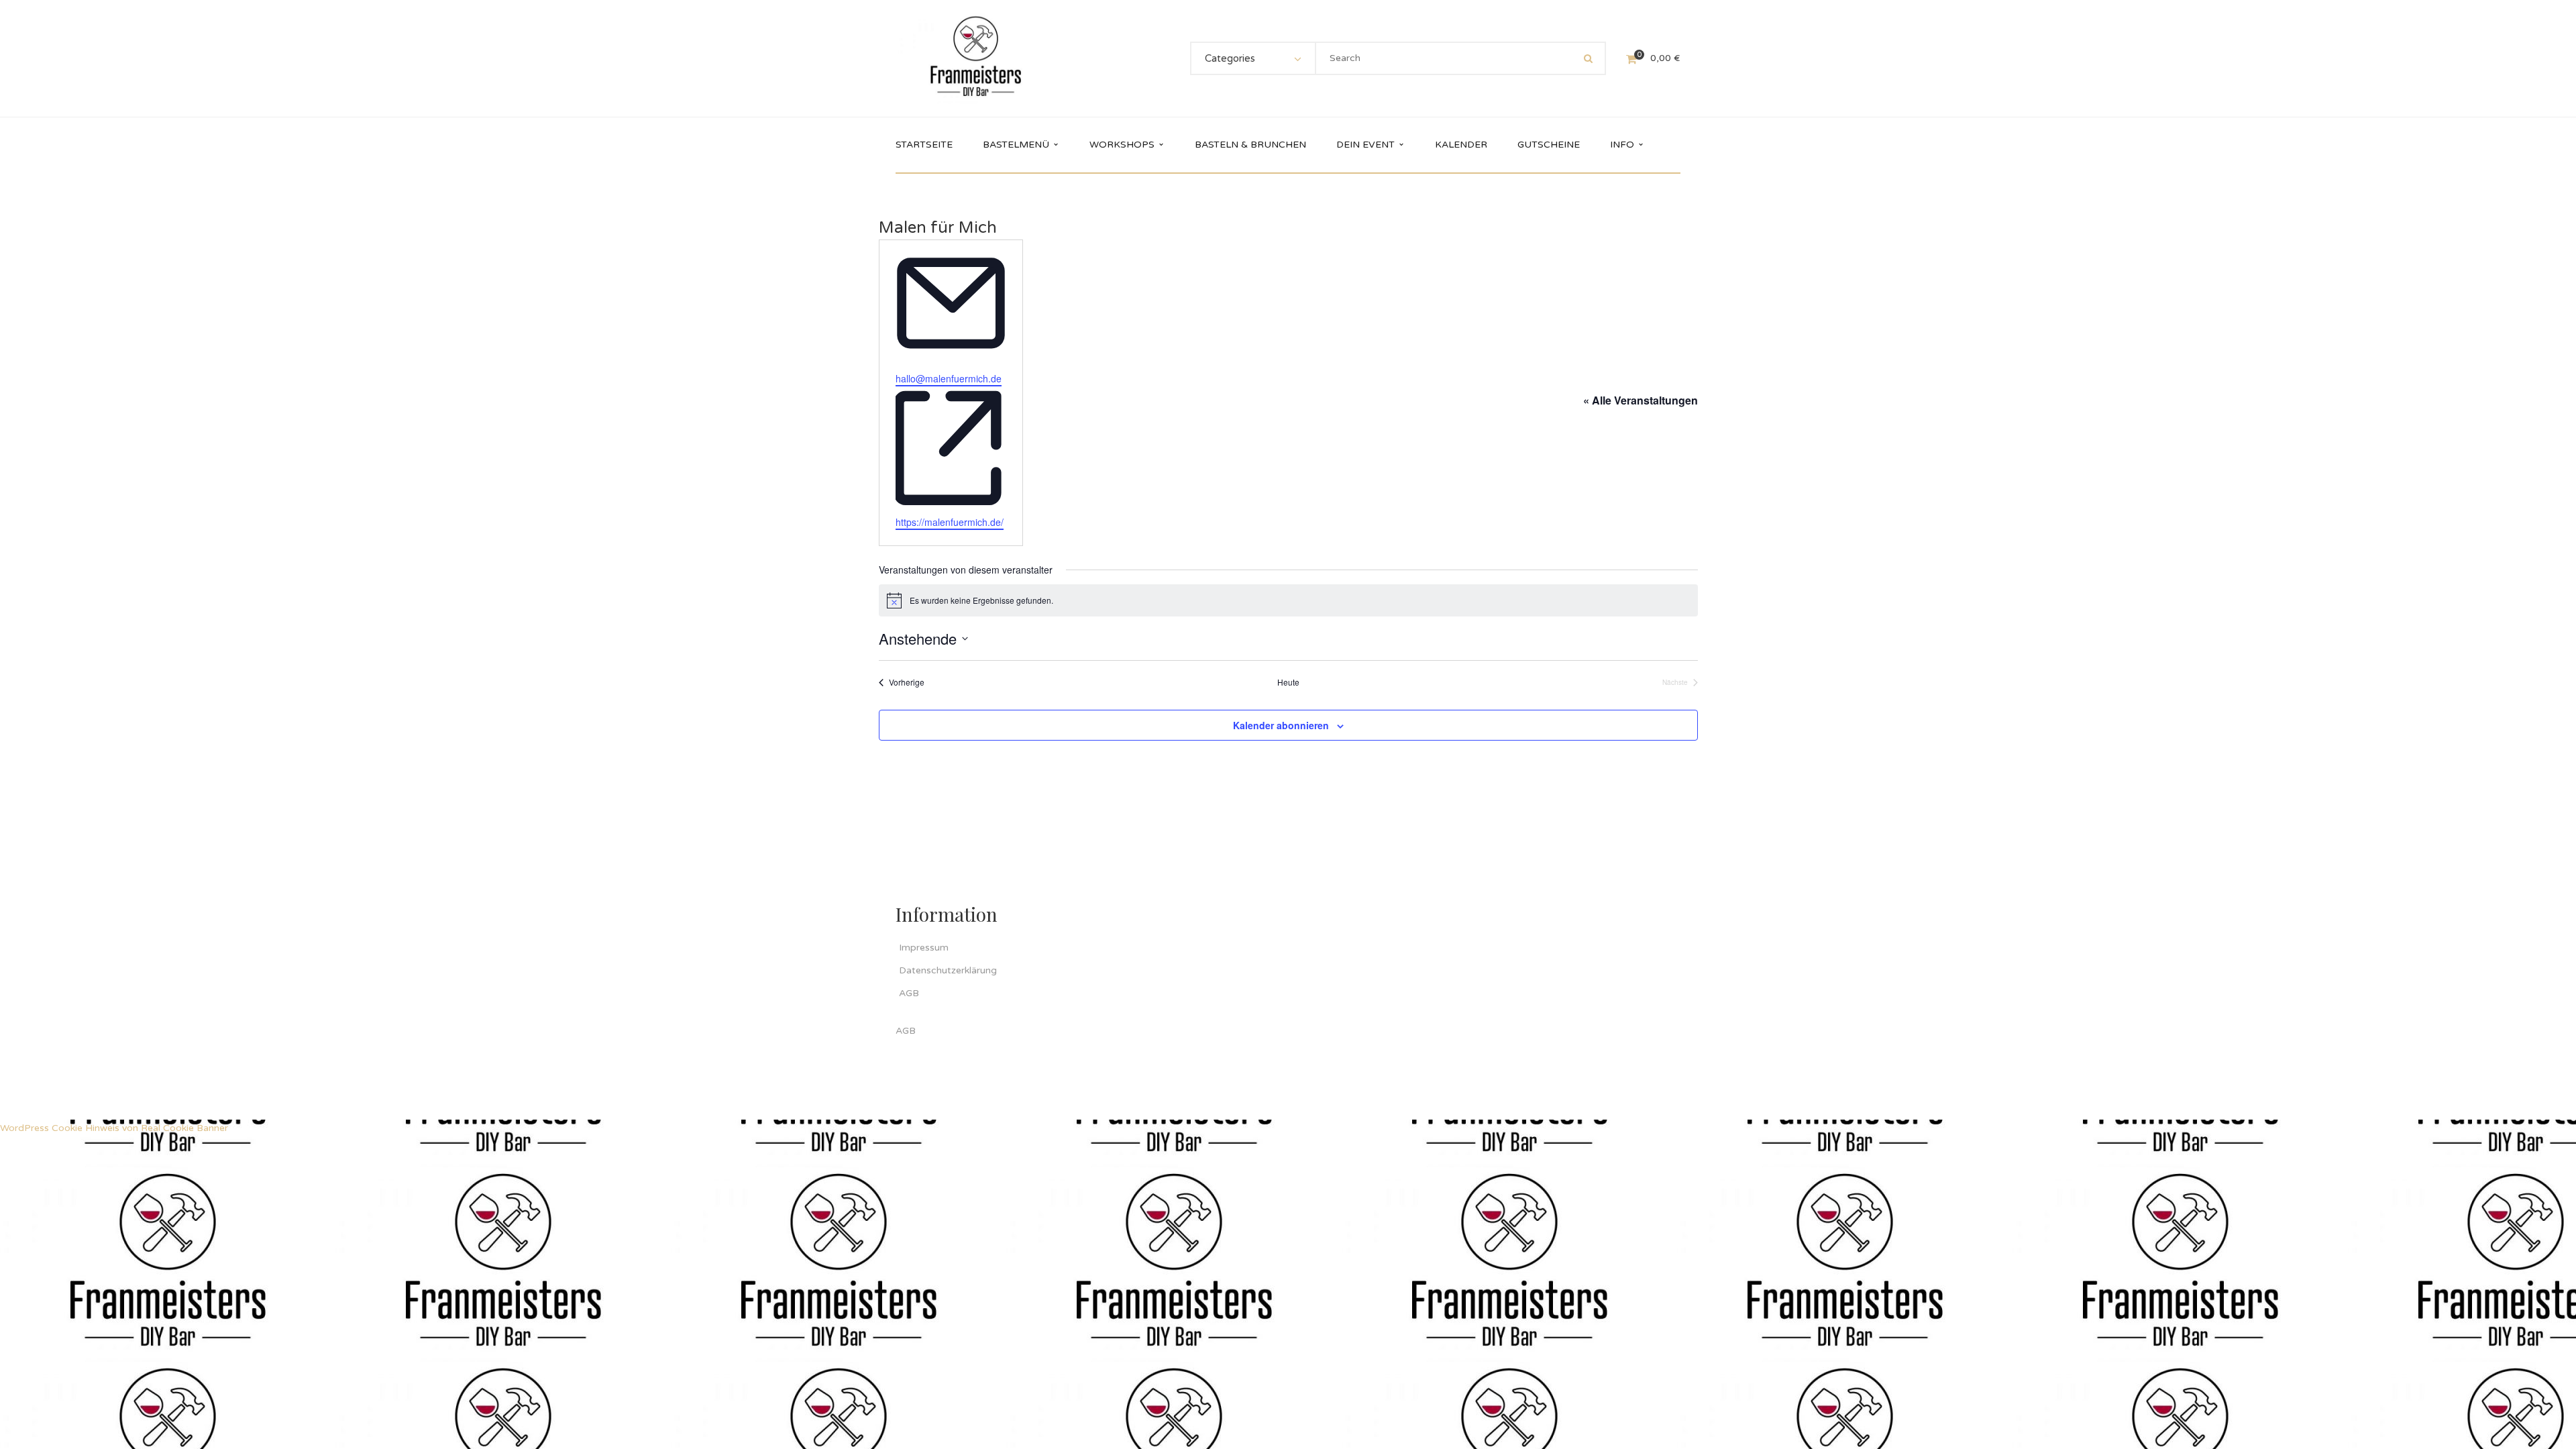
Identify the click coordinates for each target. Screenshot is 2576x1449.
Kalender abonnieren (1281, 725)
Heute (1288, 682)
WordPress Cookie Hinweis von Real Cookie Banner (114, 1128)
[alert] (1288, 600)
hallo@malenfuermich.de (949, 378)
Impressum (924, 948)
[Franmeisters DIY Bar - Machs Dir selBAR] (976, 58)
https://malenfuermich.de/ (950, 522)
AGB (909, 993)
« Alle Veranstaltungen (1641, 400)
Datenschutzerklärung (948, 970)
